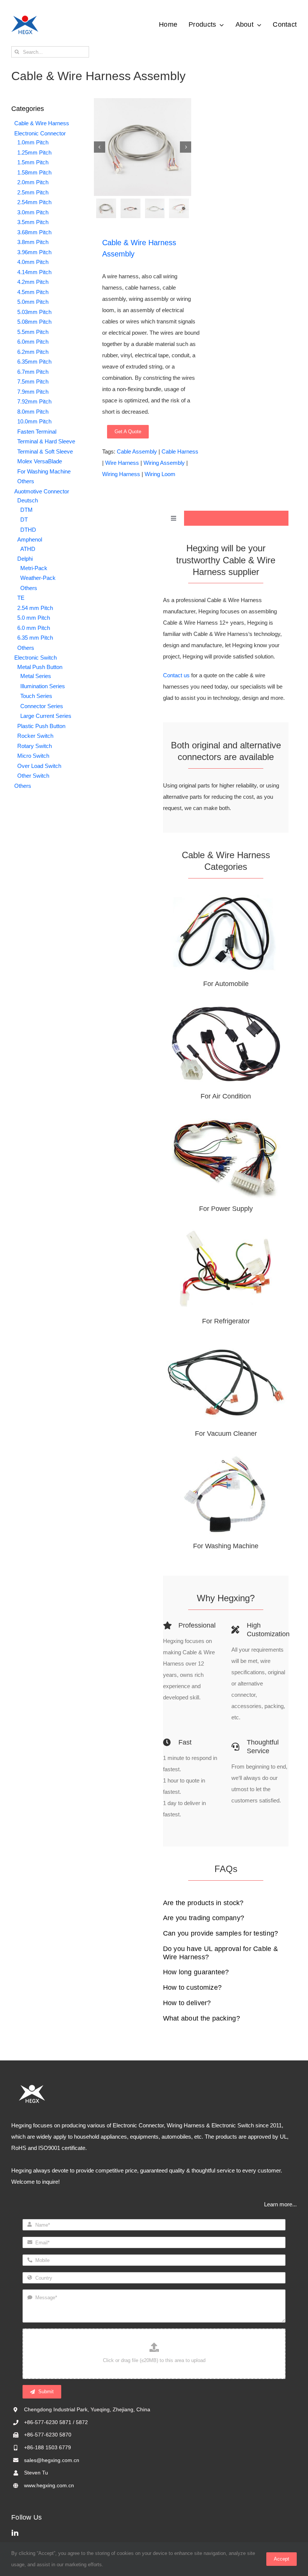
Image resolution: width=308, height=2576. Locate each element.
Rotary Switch (35, 746)
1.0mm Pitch (33, 142)
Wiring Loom (160, 474)
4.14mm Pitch (34, 272)
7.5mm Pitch (33, 382)
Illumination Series (43, 686)
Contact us (176, 675)
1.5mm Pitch (33, 162)
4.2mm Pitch (33, 282)
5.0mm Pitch (33, 302)
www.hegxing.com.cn (49, 2485)
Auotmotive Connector (42, 491)
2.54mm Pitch (34, 202)
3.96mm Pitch (34, 252)
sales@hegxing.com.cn (52, 2460)
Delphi (25, 559)
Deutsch (28, 500)
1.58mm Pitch (34, 172)
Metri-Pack (34, 568)
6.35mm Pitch (34, 362)
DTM (26, 510)
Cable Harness (180, 451)
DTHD (28, 530)
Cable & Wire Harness (42, 123)
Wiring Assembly (164, 463)
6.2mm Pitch (33, 352)
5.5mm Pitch (33, 332)
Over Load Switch (39, 766)
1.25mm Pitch (34, 152)
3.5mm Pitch (33, 222)
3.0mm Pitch (33, 212)
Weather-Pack (38, 578)
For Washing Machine (44, 471)
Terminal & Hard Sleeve (46, 441)
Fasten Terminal (37, 432)
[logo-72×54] (25, 17)
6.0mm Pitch (33, 342)
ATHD (28, 549)
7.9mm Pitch (33, 392)
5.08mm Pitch (34, 322)
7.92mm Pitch (34, 401)
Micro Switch (33, 756)
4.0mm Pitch (33, 262)
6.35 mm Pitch (35, 638)
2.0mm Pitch (33, 182)
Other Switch (33, 776)
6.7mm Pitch (33, 372)
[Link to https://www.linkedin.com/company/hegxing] (152, 2532)
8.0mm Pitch (33, 412)
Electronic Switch (35, 658)
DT (24, 520)
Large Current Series (46, 716)
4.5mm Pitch (33, 292)
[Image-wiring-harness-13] (143, 147)
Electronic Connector (40, 133)
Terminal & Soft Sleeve (45, 451)
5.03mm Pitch (34, 312)
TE (21, 598)
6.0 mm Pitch (34, 628)
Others (26, 481)
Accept (282, 2559)
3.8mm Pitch (33, 242)
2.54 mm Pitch (35, 608)
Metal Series (36, 676)
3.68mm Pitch (34, 232)
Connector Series (42, 706)
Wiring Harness (121, 474)
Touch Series (36, 696)
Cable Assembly (137, 451)
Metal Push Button (40, 667)
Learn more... (280, 2204)
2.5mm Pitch (33, 192)
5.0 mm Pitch (34, 618)
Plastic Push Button (41, 726)
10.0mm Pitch (34, 421)
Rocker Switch (35, 736)
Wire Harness (122, 463)
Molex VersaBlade (40, 461)
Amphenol (30, 539)
